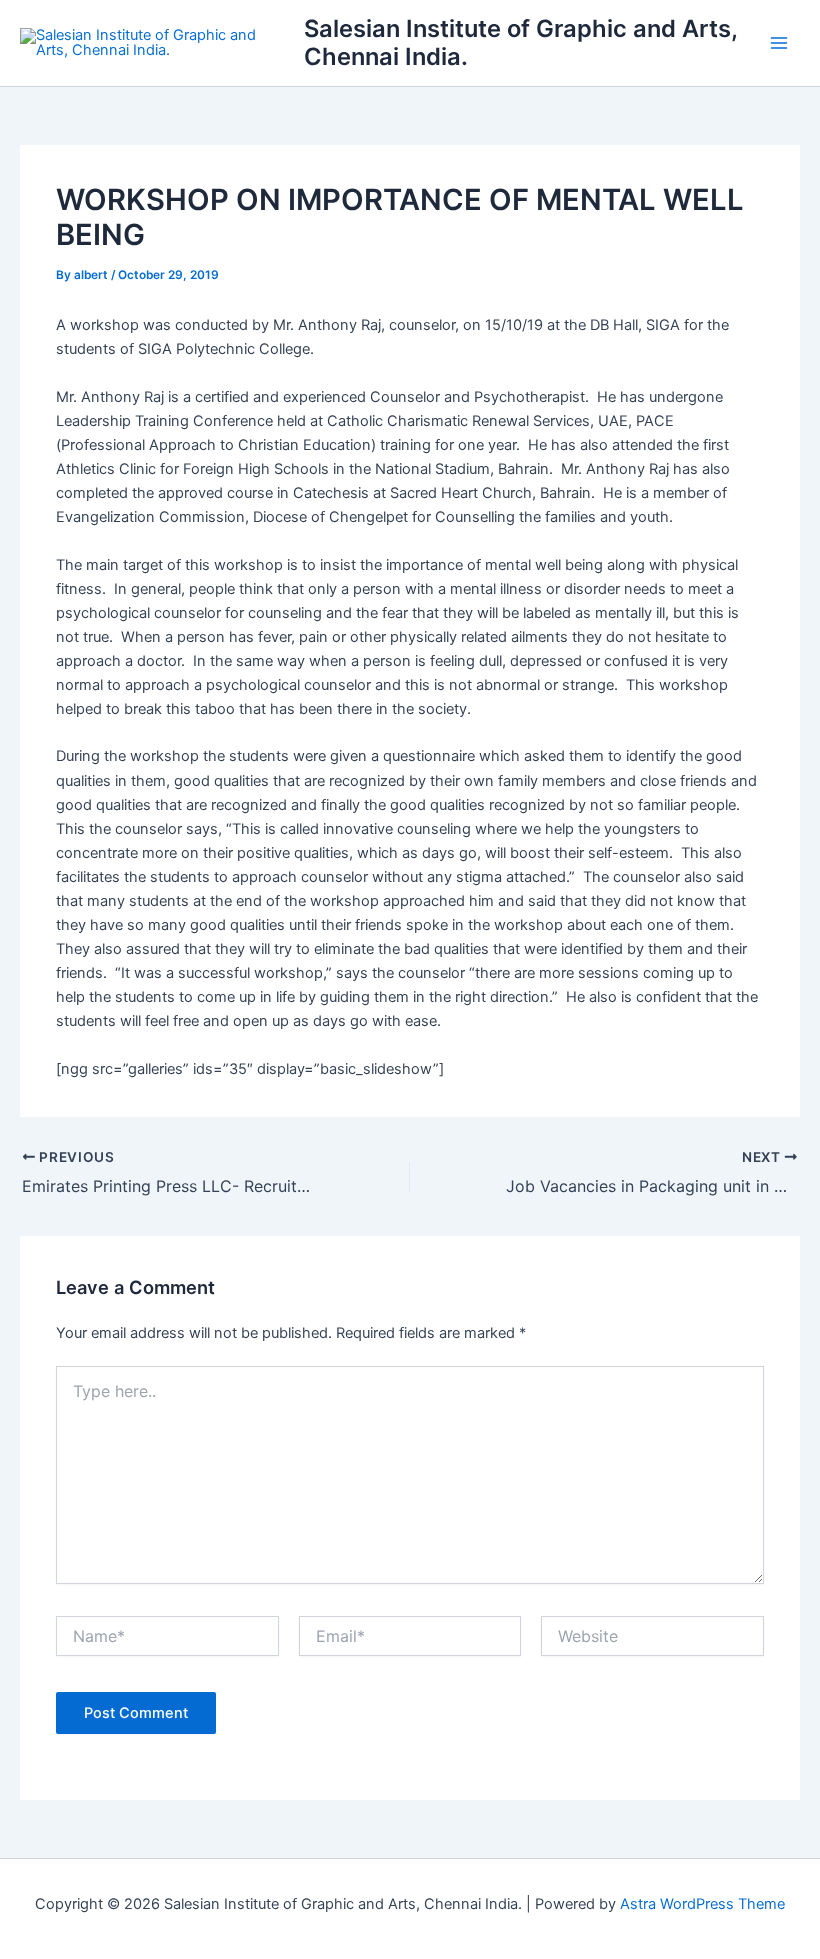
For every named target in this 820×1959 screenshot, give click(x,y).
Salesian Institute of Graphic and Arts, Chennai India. (520, 42)
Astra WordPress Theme (702, 1904)
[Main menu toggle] (779, 43)
